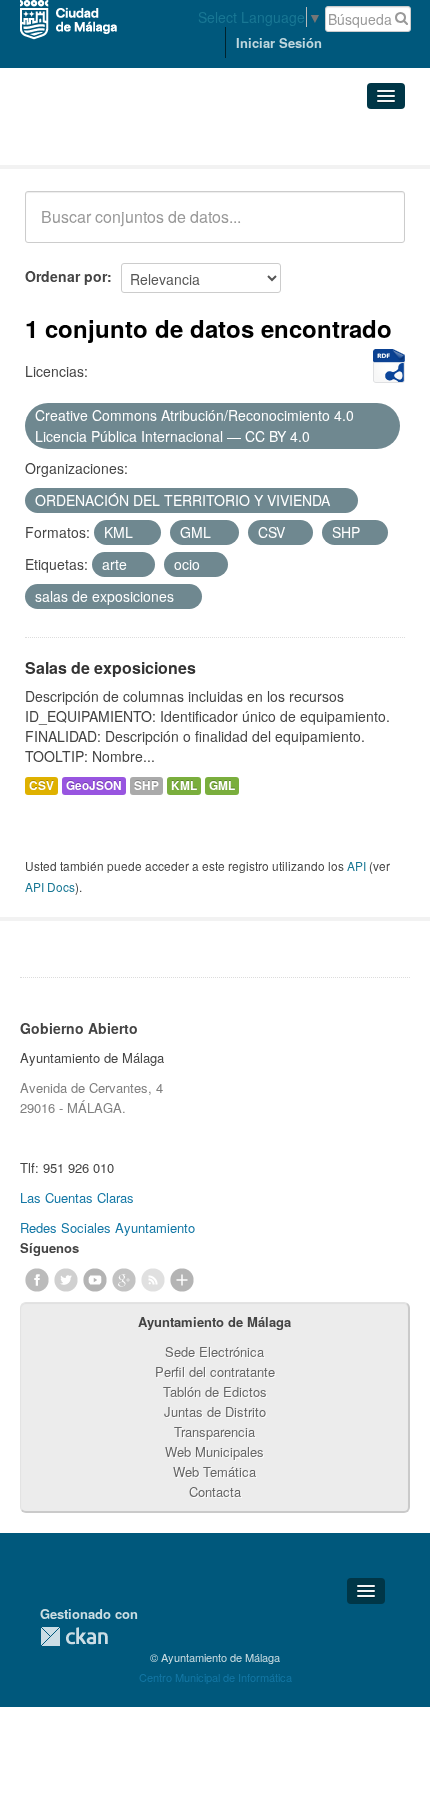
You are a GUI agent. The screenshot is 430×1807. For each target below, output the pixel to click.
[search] (376, 228)
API (356, 865)
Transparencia (214, 1431)
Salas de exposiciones (110, 667)
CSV (41, 785)
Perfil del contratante (215, 1371)
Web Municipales (214, 1451)
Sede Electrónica (214, 1351)
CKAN (74, 1636)
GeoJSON (94, 785)
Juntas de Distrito (215, 1411)
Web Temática (214, 1471)
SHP (146, 785)
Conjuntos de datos (113, 140)
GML (222, 785)
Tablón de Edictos (215, 1391)
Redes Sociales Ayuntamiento (107, 1227)
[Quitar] (321, 437)
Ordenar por (66, 276)
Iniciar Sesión (279, 42)
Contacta (215, 1491)
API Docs (50, 886)
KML (184, 785)
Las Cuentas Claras (77, 1197)
